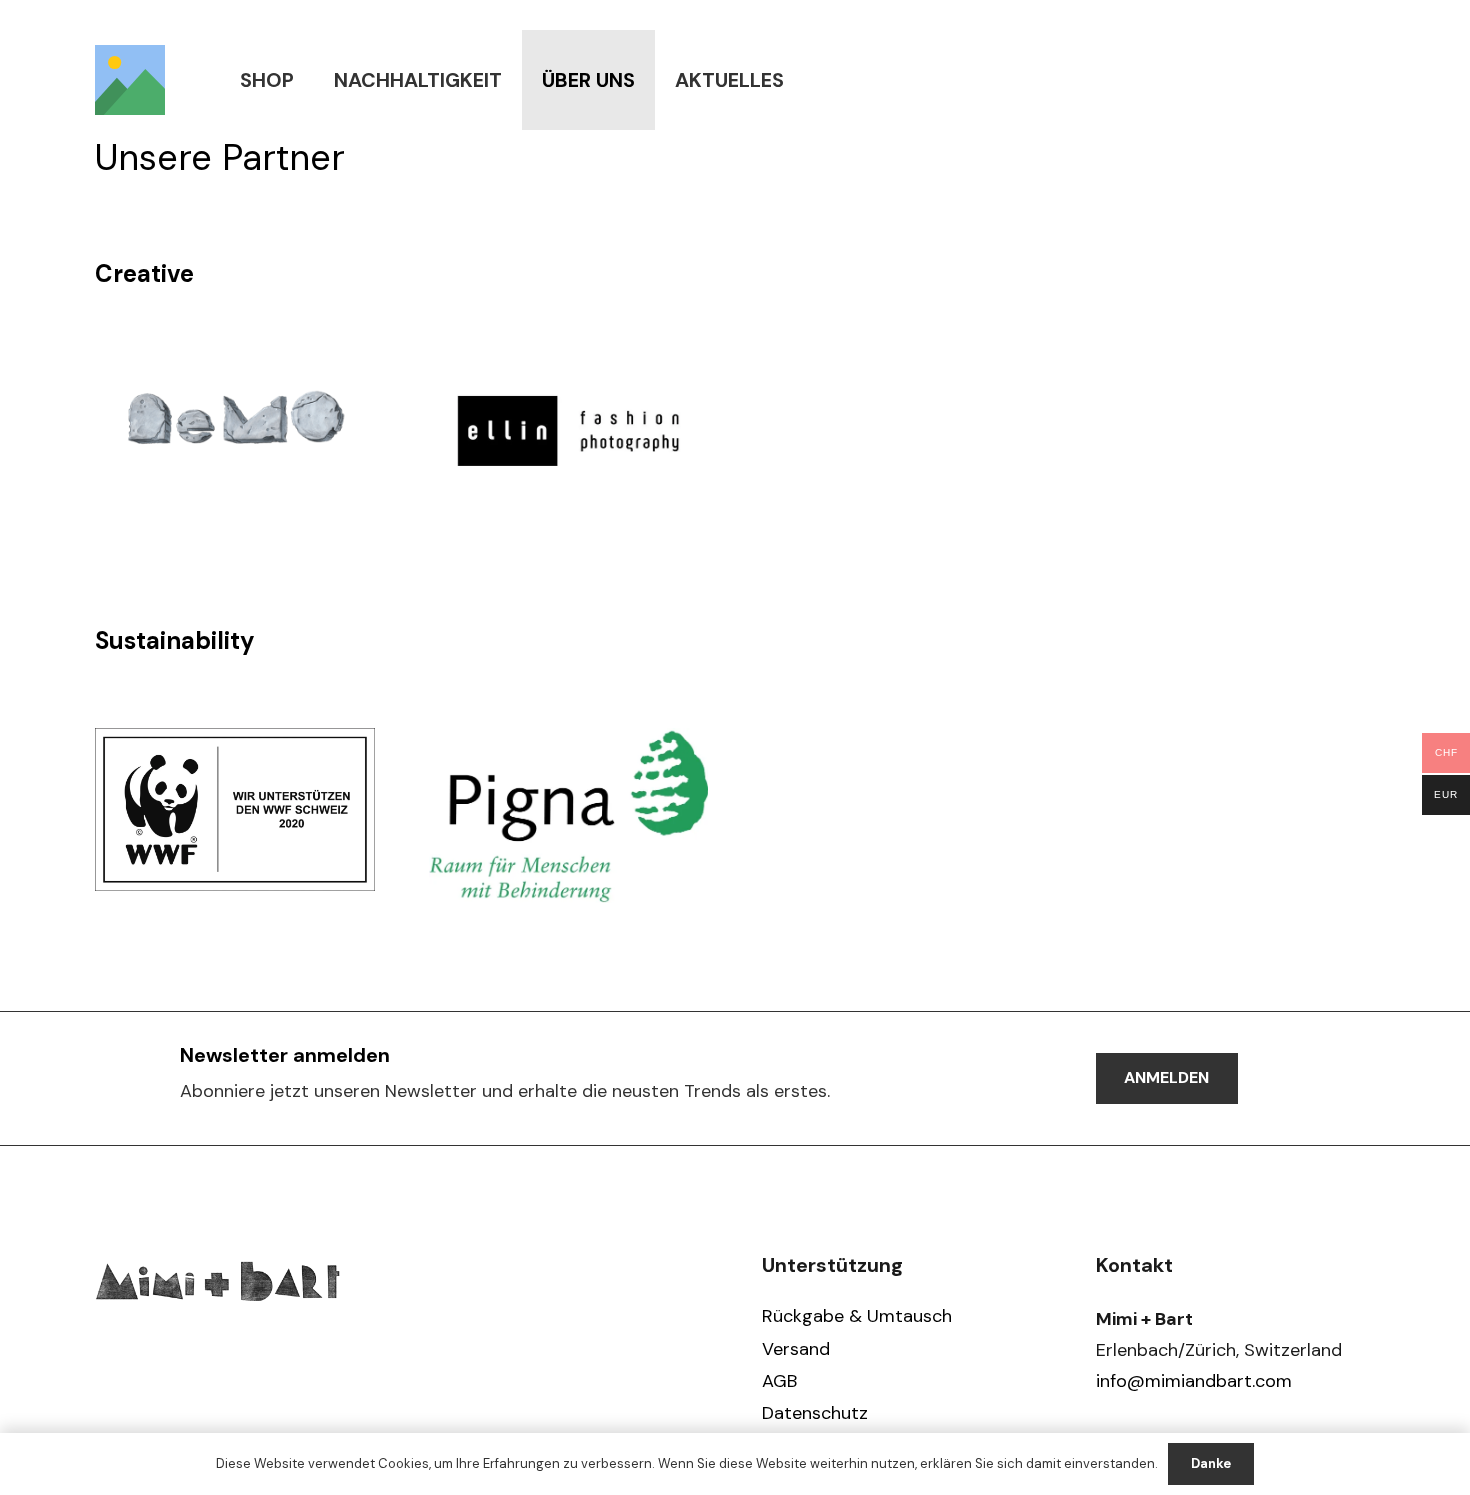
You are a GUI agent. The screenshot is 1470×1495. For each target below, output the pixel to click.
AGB (779, 1381)
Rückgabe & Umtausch (857, 1316)
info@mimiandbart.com (1194, 1381)
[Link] (130, 80)
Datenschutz (815, 1413)
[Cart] (1353, 80)
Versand (796, 1349)
